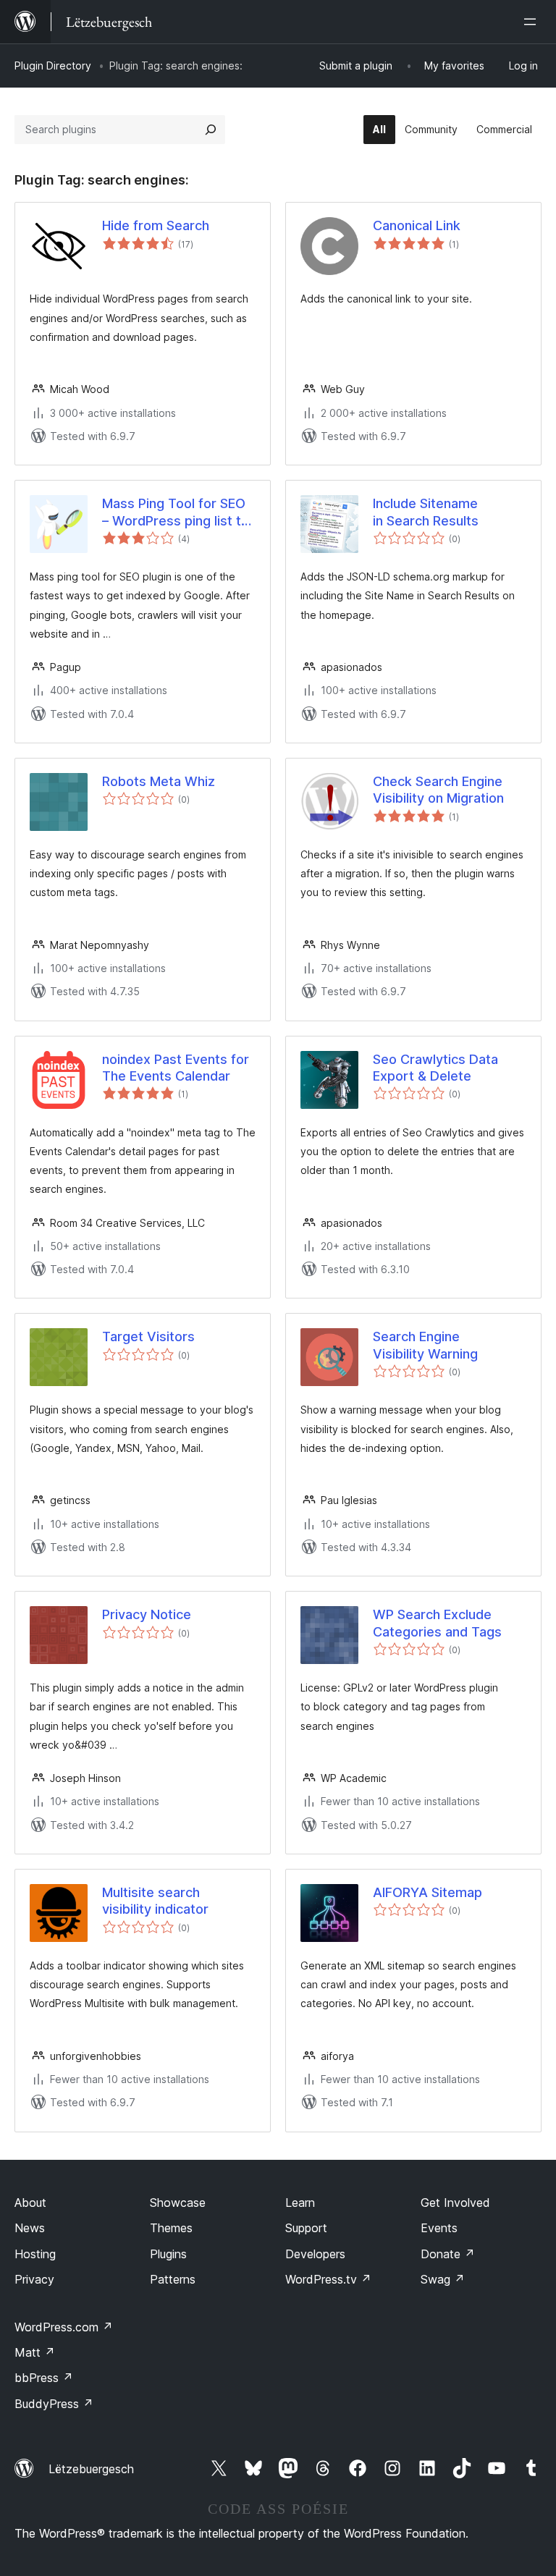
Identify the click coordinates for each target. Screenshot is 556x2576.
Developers (315, 2254)
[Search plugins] (211, 130)
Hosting (35, 2254)
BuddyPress (54, 2404)
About (30, 2203)
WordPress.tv (328, 2279)
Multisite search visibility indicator (155, 1901)
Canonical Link (417, 225)
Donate (448, 2254)
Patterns (173, 2279)
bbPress (44, 2378)
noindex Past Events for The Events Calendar (176, 1068)
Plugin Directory (53, 66)
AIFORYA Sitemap (427, 1892)
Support (306, 2228)
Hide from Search (156, 225)
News (30, 2228)
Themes (171, 2228)
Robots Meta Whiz (159, 781)
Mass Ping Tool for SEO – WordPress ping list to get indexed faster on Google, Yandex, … (176, 512)
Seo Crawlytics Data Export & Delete (435, 1068)
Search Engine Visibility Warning (425, 1345)
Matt (35, 2352)
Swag (443, 2279)
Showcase (178, 2203)
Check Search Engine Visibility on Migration (438, 790)
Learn (300, 2203)
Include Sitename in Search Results (426, 512)
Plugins (168, 2254)
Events (439, 2228)
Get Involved (455, 2203)
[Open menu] (533, 22)
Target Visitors (148, 1336)
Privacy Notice (147, 1614)
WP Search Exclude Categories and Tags (437, 1623)
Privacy (34, 2279)
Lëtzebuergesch (91, 2469)
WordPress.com (64, 2327)
